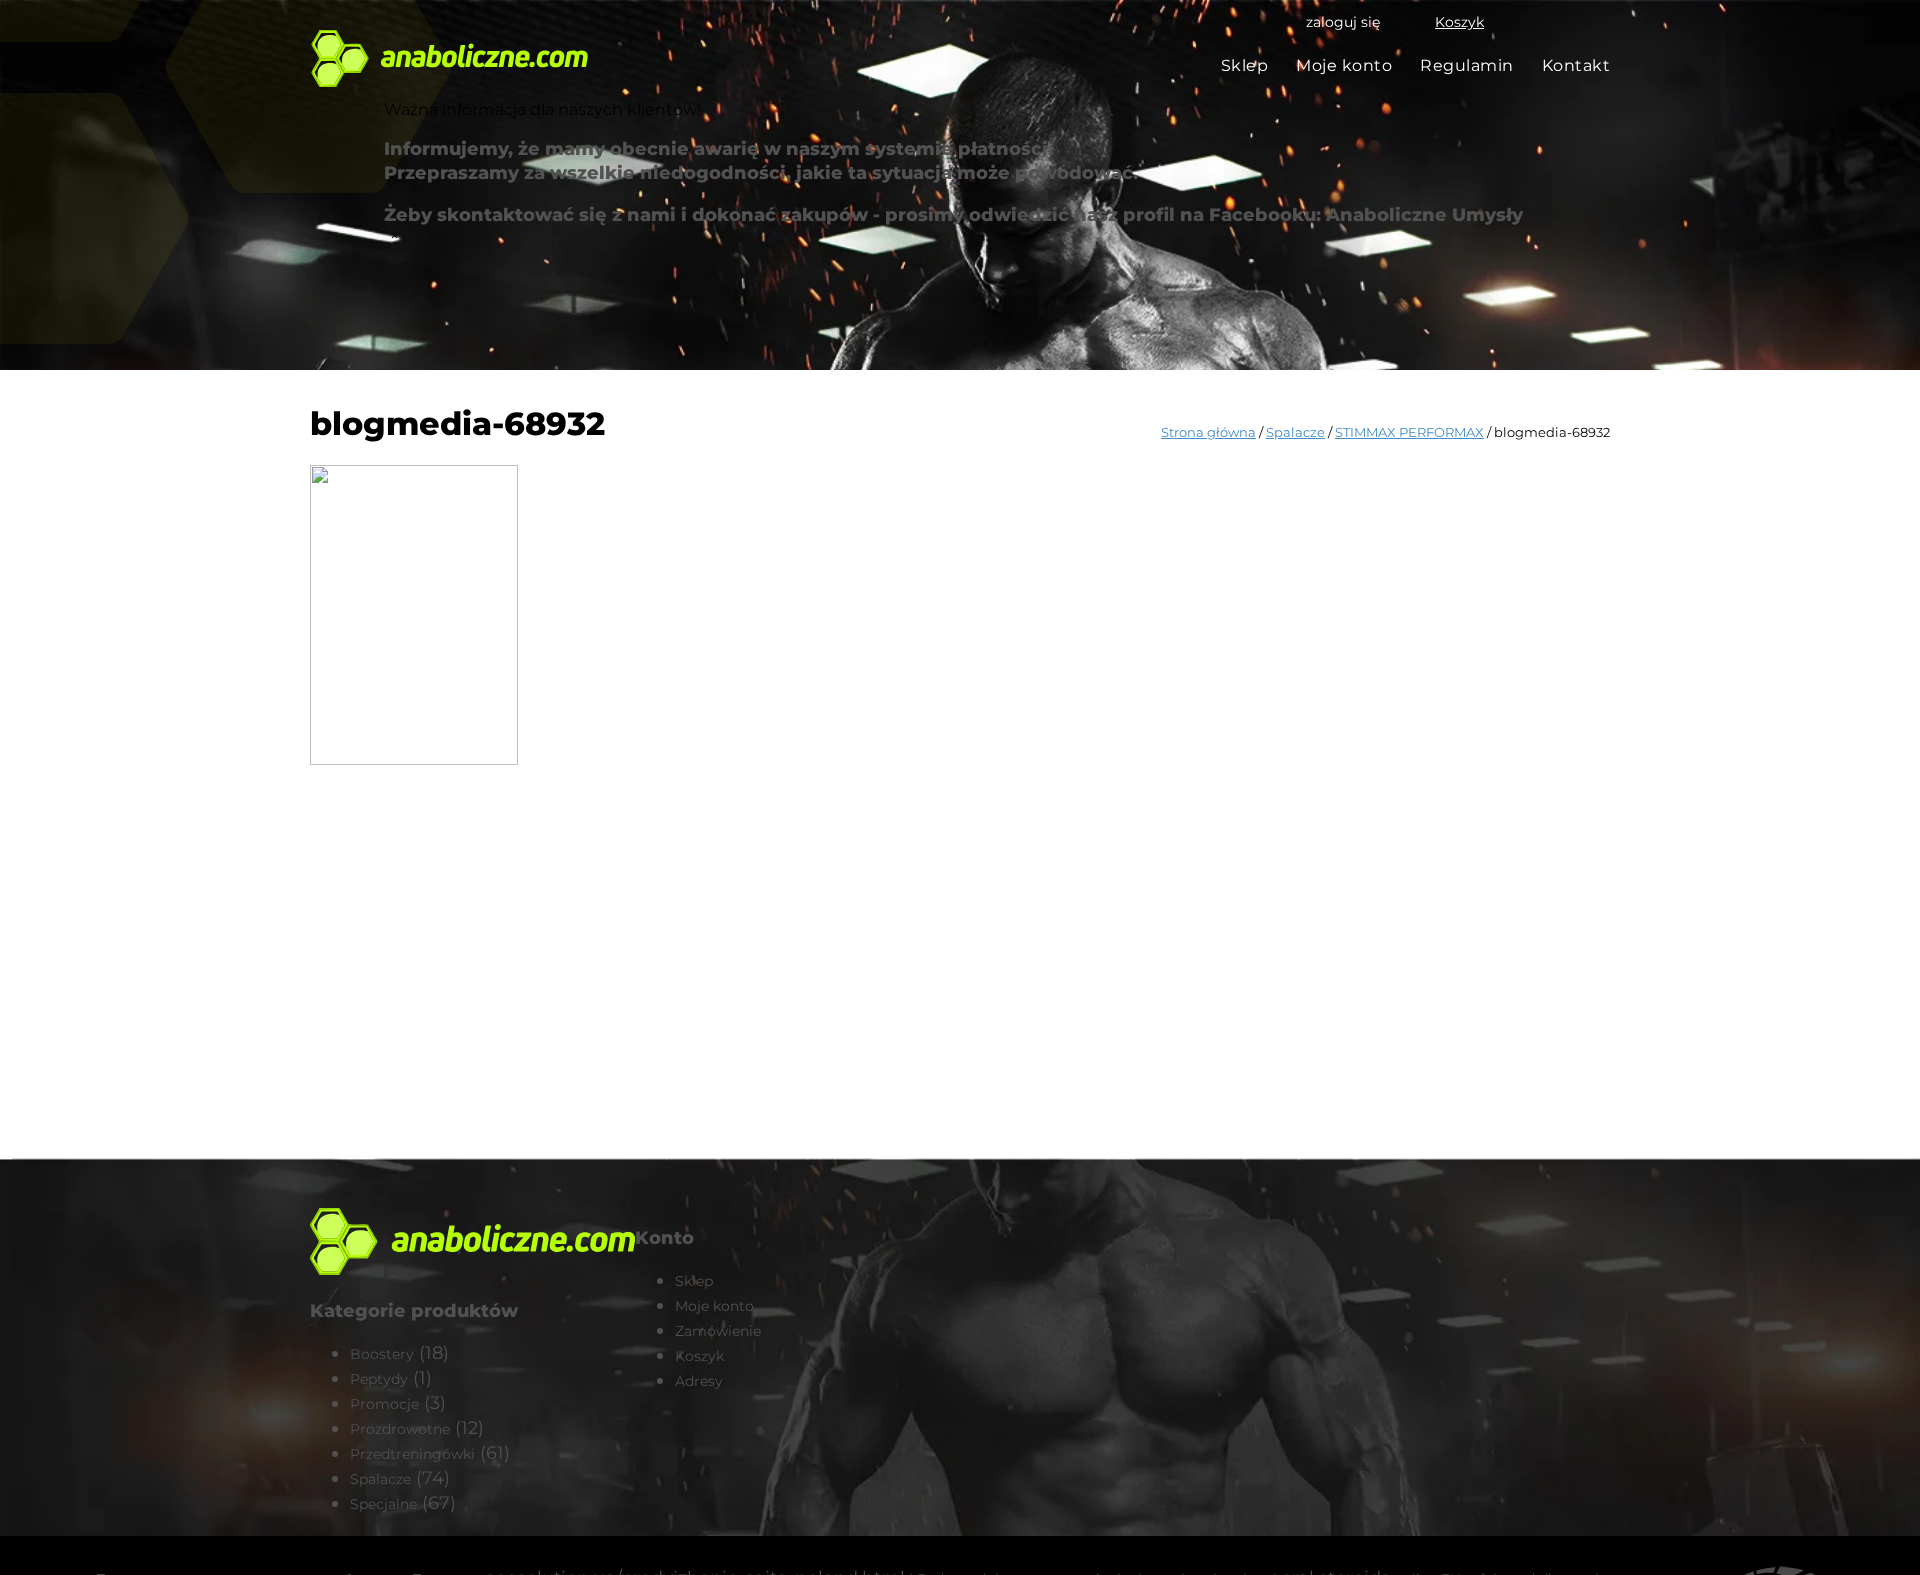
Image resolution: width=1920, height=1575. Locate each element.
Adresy (699, 1381)
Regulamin (1467, 65)
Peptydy (379, 1379)
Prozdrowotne (400, 1429)
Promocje (384, 1404)
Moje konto (1344, 65)
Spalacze (1295, 432)
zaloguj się (1343, 22)
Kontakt (1576, 65)
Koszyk (1459, 22)
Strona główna (1208, 432)
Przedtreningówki (412, 1454)
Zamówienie (718, 1331)
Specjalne (383, 1504)
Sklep (1245, 65)
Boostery (382, 1354)
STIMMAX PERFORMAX (1409, 432)
